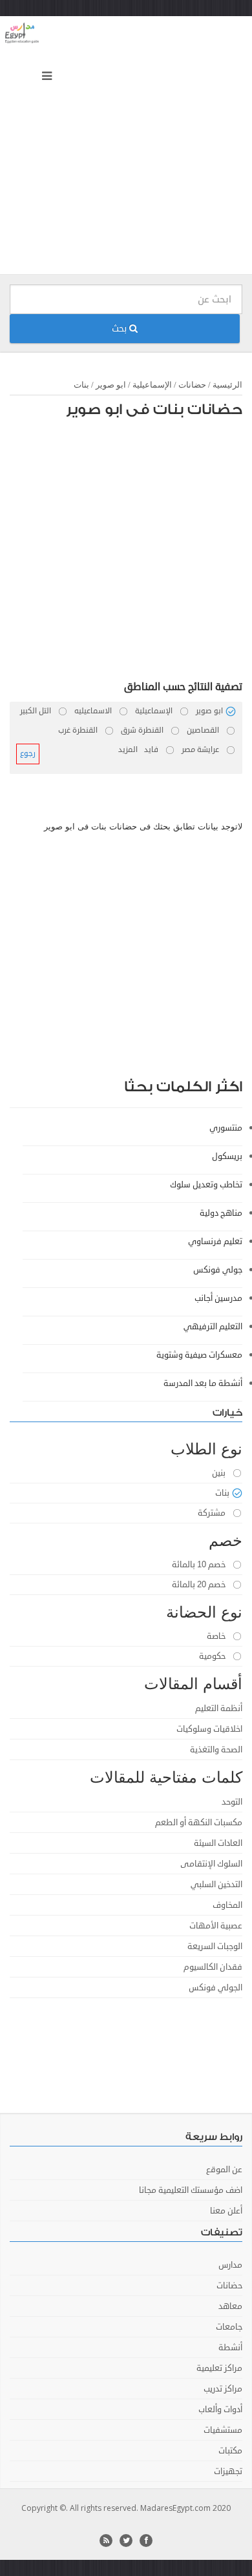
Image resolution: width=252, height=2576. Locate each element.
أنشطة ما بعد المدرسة (203, 1383)
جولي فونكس (218, 1270)
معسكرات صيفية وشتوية (199, 1355)
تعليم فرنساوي (215, 1242)
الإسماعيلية (152, 385)
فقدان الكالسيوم (213, 1967)
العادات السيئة (218, 1843)
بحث (121, 329)
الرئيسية (227, 385)
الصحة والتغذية (216, 1750)
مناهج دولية (221, 1213)
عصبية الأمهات (216, 1926)
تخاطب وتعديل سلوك (206, 1185)
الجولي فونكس (215, 1988)
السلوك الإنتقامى (211, 1864)
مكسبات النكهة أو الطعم (199, 1823)
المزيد (128, 750)
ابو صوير (111, 385)
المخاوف (227, 1905)
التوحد (232, 1802)
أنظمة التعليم (219, 1709)
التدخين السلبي (216, 1885)
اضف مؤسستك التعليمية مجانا (191, 2190)
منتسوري (226, 1128)
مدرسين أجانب (218, 1298)
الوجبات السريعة (215, 1947)
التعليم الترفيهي (213, 1327)
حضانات (192, 385)
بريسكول (227, 1156)
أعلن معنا (226, 2211)
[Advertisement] (126, 148)
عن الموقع (224, 2170)
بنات (81, 385)
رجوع (28, 754)
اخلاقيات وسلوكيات (209, 1729)
